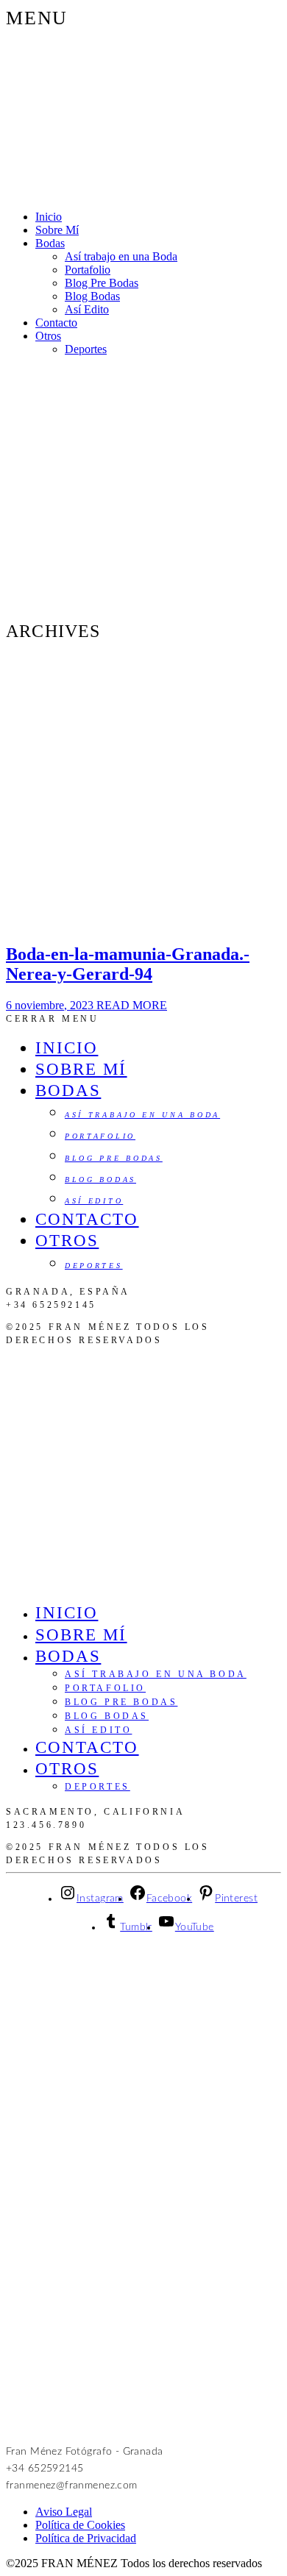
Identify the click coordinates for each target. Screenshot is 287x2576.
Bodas (50, 243)
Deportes (86, 349)
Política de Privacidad (86, 2538)
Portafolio (88, 270)
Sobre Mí (57, 230)
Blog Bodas (92, 296)
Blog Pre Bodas (102, 283)
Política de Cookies (80, 2525)
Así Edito (87, 309)
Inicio (49, 217)
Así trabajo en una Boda (121, 256)
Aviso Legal (64, 2512)
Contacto (56, 323)
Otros (48, 336)
